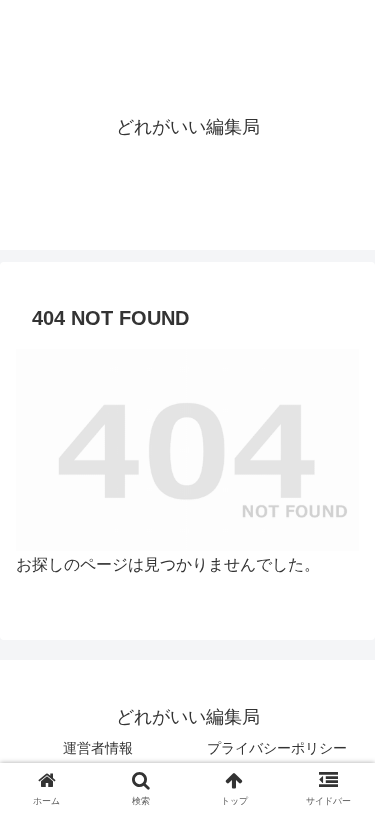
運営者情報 (98, 748)
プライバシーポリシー (277, 748)
